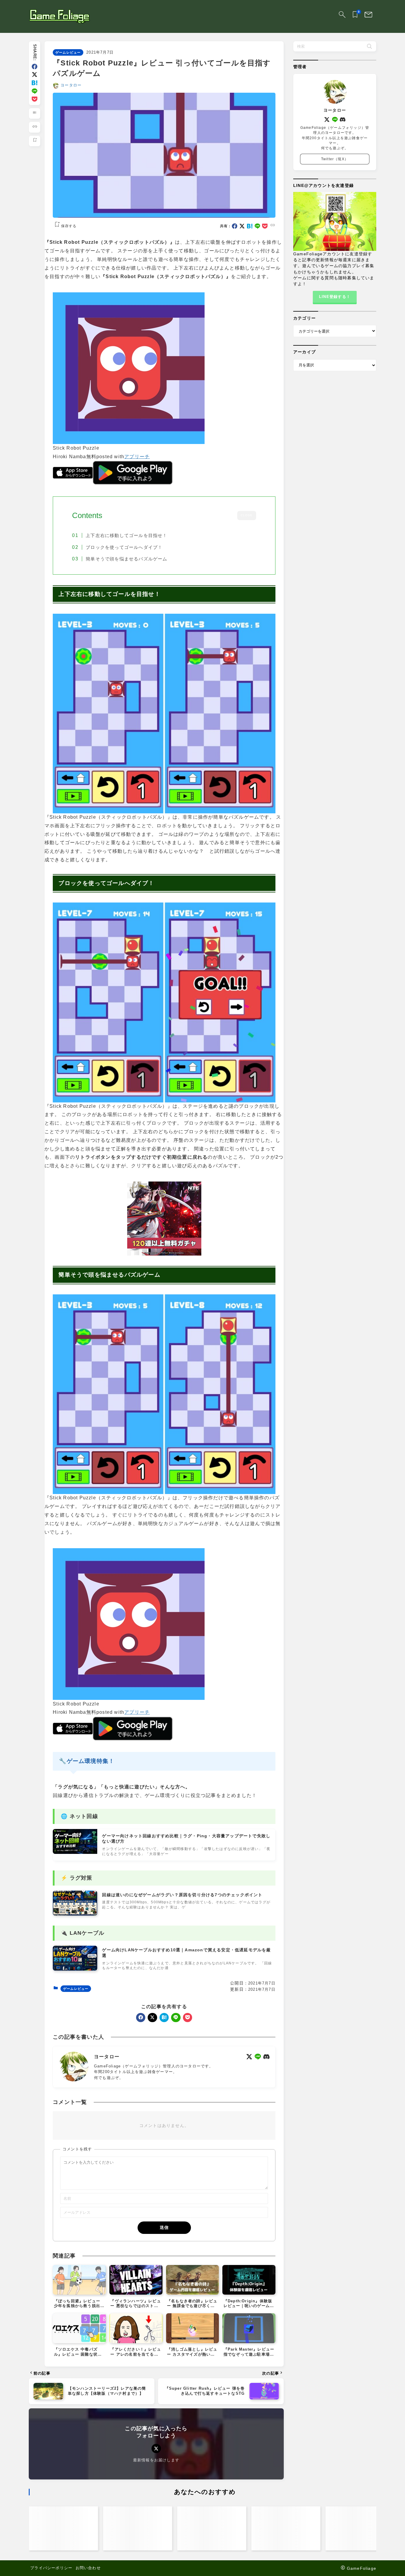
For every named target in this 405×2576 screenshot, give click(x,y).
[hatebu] (35, 83)
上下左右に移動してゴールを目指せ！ (126, 536)
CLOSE (247, 516)
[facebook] (35, 66)
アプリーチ (137, 457)
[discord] (266, 2057)
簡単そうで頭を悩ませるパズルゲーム (126, 559)
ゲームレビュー (68, 52)
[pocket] (35, 99)
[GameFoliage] (59, 17)
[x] (35, 74)
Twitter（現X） (335, 159)
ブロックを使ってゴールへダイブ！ (124, 547)
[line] (35, 91)
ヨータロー (71, 85)
